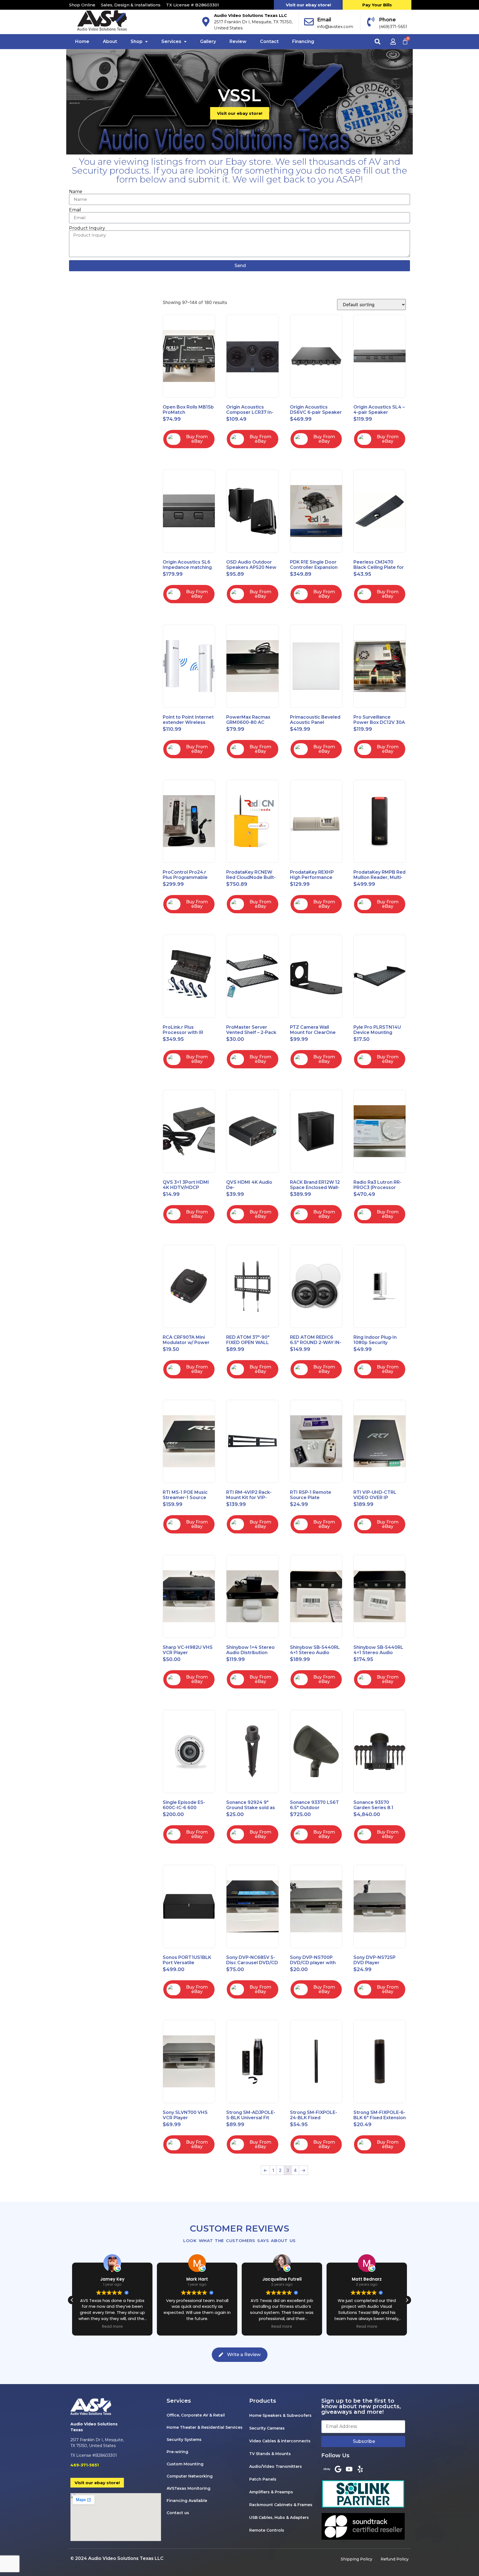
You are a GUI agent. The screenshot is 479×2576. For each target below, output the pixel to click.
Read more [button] (112, 2327)
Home (82, 41)
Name (76, 192)
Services (171, 41)
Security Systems (184, 2440)
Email (324, 20)
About (110, 41)
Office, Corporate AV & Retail (196, 2415)
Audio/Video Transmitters (276, 2466)
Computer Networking (190, 2476)
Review (238, 41)
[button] (139, 42)
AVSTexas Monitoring (188, 2488)
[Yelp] (360, 2469)
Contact (269, 41)
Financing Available (187, 2501)
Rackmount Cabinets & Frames (281, 2505)
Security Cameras (267, 2428)
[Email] (309, 22)
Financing (303, 41)
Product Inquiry (87, 228)
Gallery (208, 41)
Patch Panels (263, 2479)
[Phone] (371, 22)
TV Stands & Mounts (270, 2454)
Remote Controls (267, 2530)
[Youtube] (349, 2469)
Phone (387, 20)
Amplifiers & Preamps (271, 2492)
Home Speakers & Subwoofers (280, 2415)
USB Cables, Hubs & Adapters (279, 2517)
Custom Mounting (185, 2464)
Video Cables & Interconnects (280, 2441)
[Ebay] (327, 2469)
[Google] (338, 2469)
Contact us (178, 2513)
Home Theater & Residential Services (205, 2427)
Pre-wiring (177, 2452)
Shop (137, 41)
